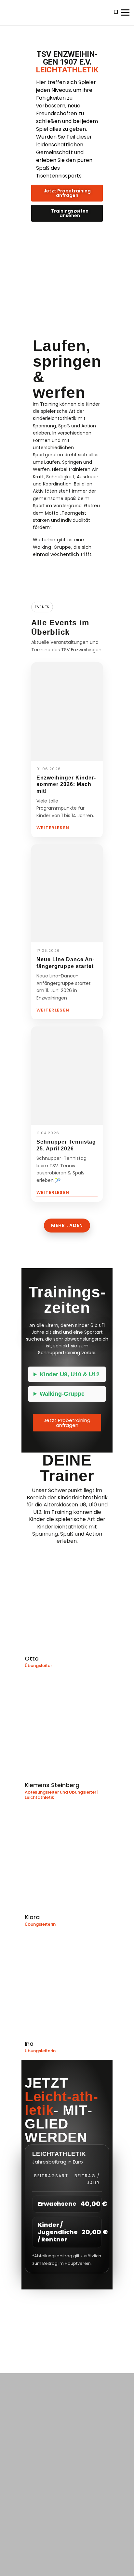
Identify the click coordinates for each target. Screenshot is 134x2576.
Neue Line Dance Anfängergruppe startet (65, 963)
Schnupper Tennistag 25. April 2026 (66, 1145)
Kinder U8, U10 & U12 (70, 1374)
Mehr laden (67, 1225)
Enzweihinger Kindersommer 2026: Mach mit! (66, 785)
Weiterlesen (53, 828)
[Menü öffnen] (122, 12)
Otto (32, 1658)
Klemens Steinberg (52, 1785)
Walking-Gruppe (62, 1394)
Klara (32, 1917)
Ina (29, 2044)
